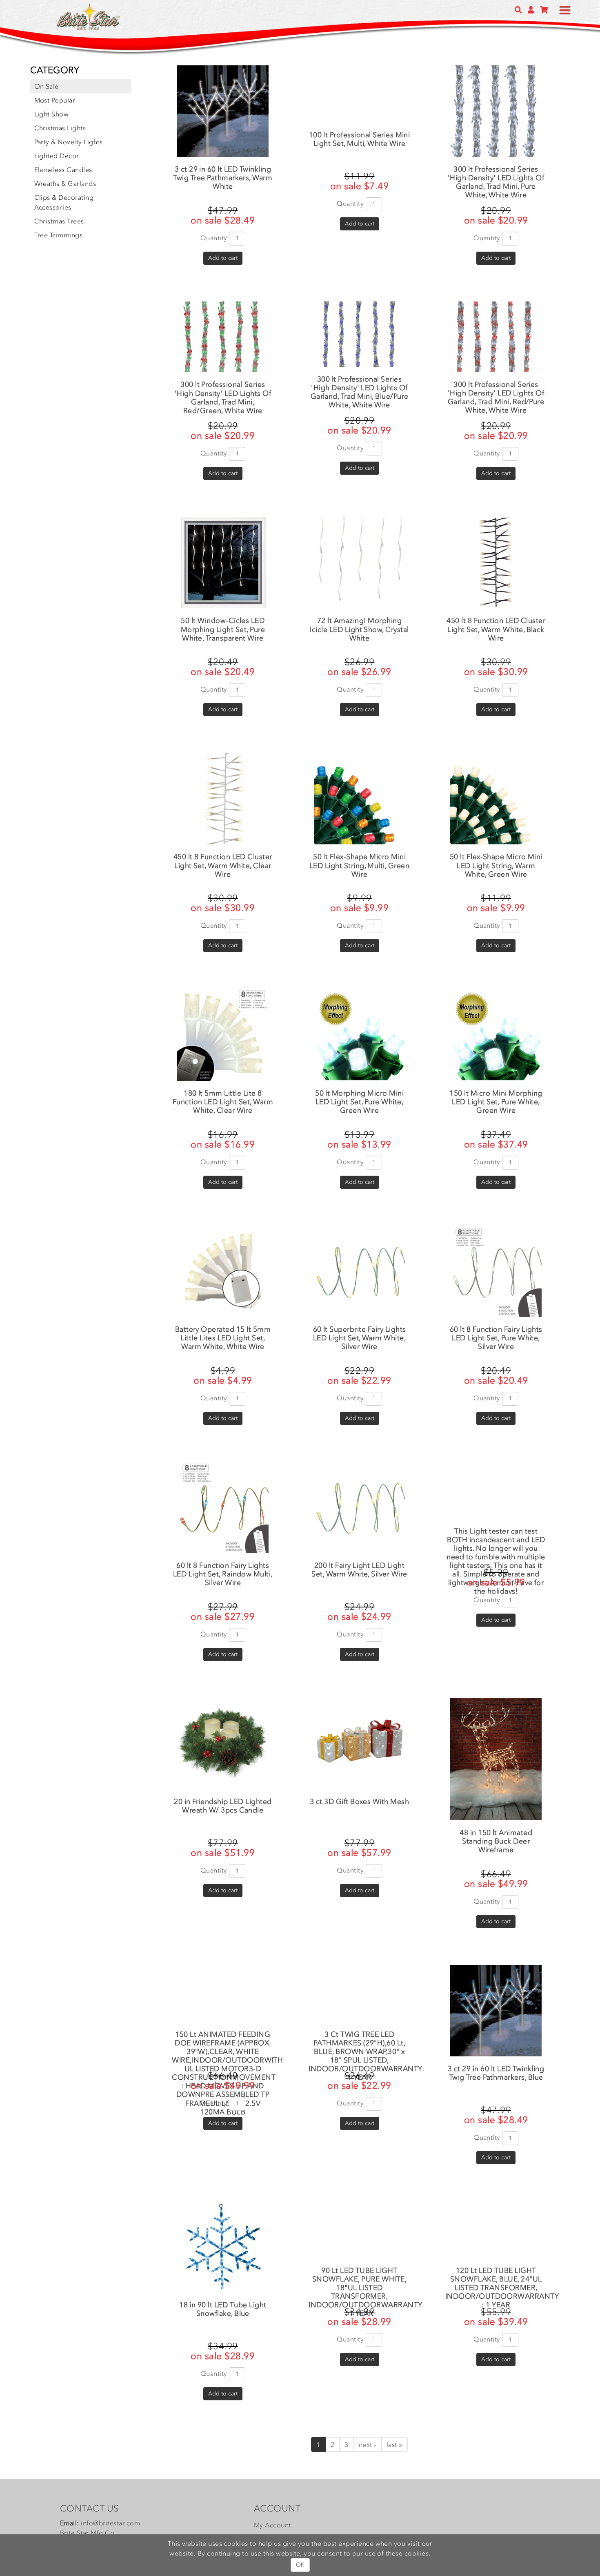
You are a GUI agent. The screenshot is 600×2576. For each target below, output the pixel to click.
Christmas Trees (59, 221)
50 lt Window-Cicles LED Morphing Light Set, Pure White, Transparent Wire (223, 629)
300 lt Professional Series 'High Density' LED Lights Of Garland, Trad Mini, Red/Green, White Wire (223, 397)
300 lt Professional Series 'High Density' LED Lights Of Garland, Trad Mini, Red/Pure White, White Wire (496, 397)
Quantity (214, 238)
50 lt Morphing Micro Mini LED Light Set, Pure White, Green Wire (359, 1102)
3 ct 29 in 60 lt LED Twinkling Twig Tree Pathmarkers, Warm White (223, 178)
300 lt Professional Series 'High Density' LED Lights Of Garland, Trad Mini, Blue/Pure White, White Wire (360, 392)
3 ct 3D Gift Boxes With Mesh (359, 1801)
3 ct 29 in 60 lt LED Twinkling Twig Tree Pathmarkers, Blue (496, 2073)
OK (300, 2565)
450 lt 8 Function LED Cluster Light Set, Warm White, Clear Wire (223, 865)
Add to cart (223, 258)
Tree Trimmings (59, 235)
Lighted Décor (57, 156)
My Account (272, 2525)
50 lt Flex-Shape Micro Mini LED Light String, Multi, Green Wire (359, 865)
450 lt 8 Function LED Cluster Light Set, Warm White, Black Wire (496, 629)
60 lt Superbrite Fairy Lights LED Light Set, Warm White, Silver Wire (360, 1338)
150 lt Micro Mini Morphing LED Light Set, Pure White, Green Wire (496, 1102)
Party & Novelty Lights (69, 142)
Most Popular (55, 100)
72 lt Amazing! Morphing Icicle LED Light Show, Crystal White (359, 629)
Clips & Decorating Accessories (64, 202)
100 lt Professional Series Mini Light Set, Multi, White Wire (360, 139)
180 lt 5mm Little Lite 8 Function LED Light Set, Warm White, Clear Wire (223, 1102)
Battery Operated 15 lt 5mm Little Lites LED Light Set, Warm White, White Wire (223, 1338)
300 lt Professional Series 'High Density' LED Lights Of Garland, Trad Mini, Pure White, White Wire (496, 182)
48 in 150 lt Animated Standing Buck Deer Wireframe (496, 1841)
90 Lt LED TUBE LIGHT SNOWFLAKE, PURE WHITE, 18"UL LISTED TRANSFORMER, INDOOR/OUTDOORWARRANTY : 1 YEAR (366, 2292)
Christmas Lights (60, 128)
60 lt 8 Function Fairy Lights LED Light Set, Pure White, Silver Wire (496, 1338)
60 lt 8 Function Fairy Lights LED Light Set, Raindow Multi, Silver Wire (223, 1574)
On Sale (47, 86)
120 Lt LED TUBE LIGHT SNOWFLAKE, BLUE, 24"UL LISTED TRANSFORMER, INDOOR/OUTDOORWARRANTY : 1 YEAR (502, 2288)
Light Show (52, 114)
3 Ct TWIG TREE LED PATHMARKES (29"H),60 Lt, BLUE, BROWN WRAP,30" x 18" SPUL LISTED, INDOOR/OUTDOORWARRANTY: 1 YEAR (366, 2056)
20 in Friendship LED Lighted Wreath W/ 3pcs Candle (223, 1806)
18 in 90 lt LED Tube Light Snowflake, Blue (223, 2309)
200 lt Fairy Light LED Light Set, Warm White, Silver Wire (359, 1570)
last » (394, 2444)
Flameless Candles (63, 170)
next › (368, 2444)
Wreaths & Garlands (65, 183)
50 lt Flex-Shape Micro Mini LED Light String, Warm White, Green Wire (496, 865)
